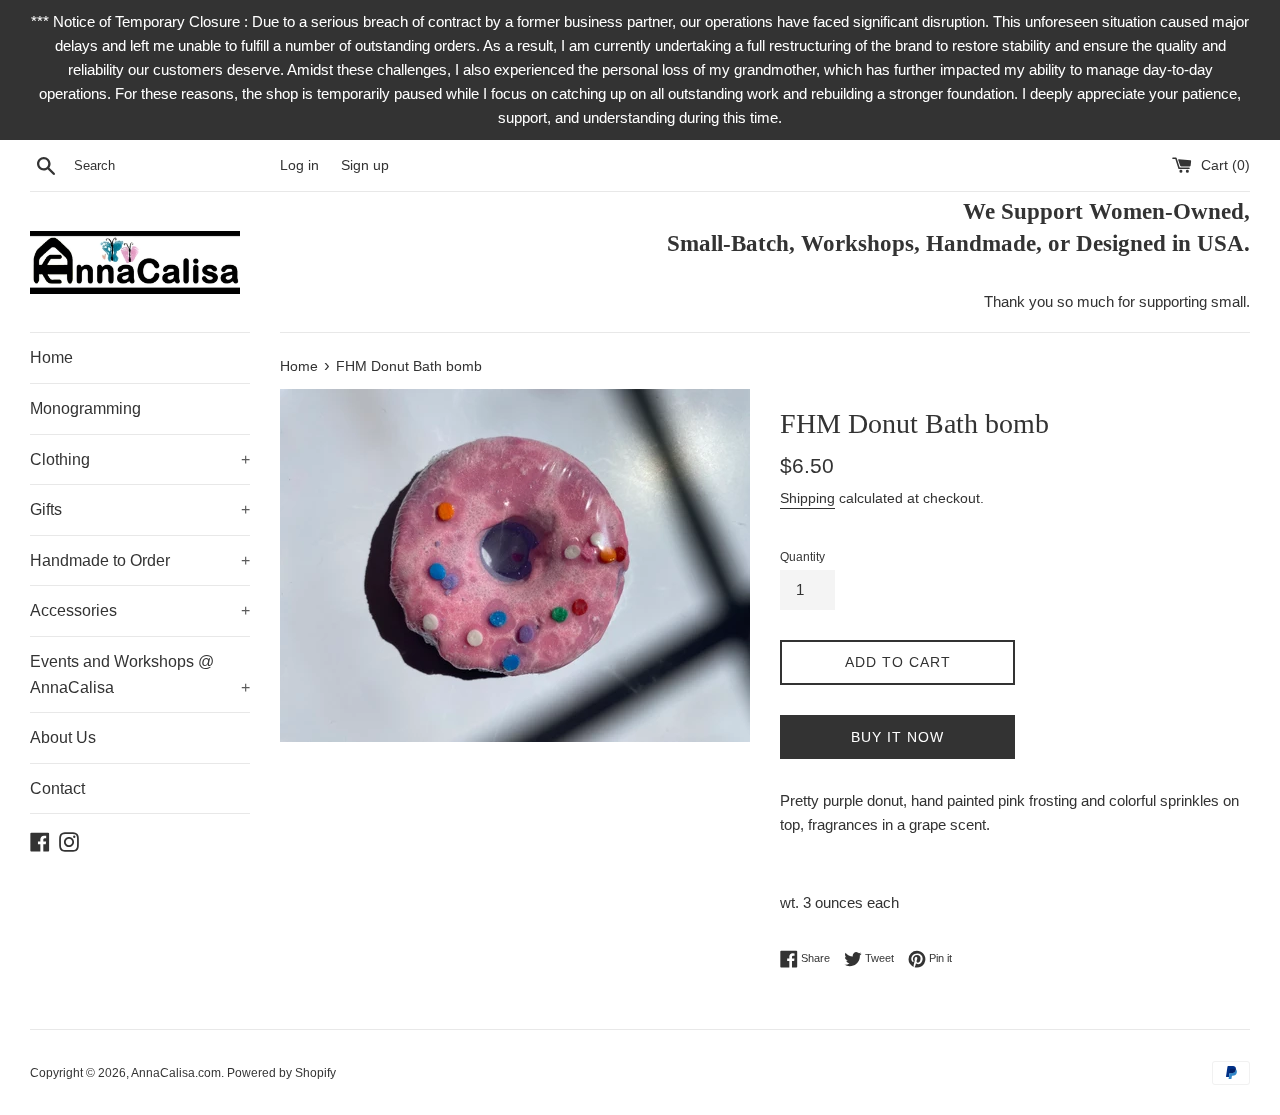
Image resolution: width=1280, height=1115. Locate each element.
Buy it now (897, 737)
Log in (299, 165)
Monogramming (85, 408)
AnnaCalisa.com (176, 1073)
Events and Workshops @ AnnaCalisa (140, 674)
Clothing (140, 459)
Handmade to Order (140, 560)
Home (51, 357)
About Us (63, 737)
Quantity (802, 557)
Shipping (807, 498)
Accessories (140, 610)
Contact (57, 788)
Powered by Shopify (281, 1073)
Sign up (365, 165)
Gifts (140, 509)
